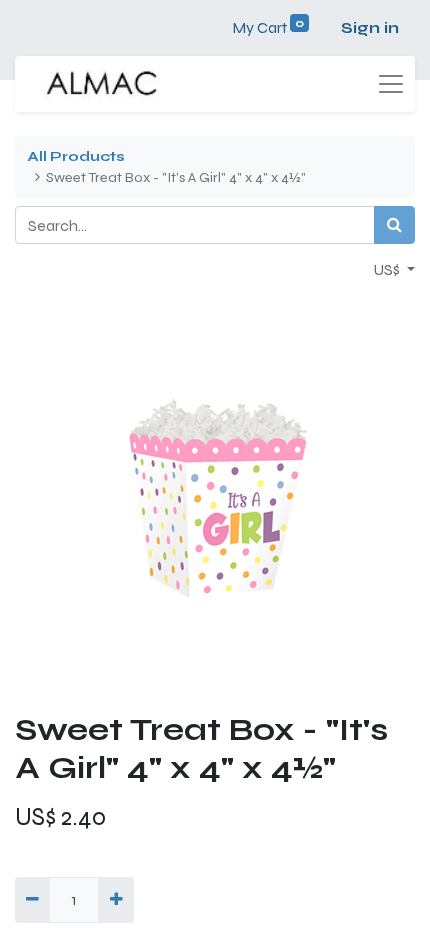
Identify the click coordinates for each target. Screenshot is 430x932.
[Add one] (115, 900)
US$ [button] (388, 269)
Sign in (370, 27)
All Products (76, 156)
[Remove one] (32, 900)
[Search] (394, 225)
